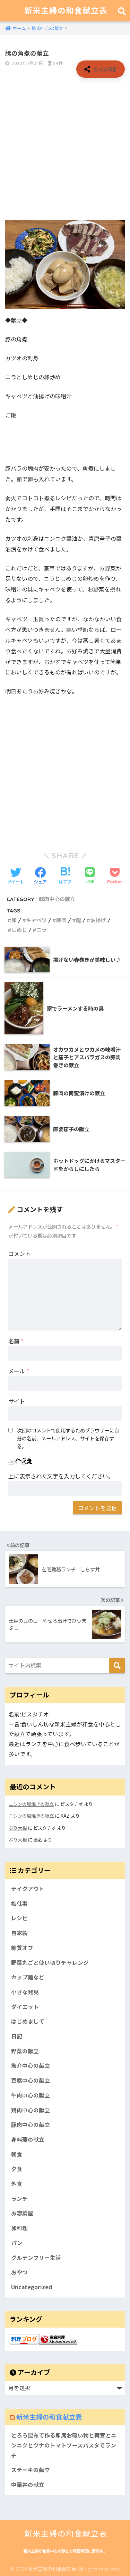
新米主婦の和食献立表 (66, 11)
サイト (17, 1401)
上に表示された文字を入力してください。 (61, 1476)
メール (19, 1371)
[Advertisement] (65, 149)
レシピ (19, 1918)
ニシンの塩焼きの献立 (31, 1804)
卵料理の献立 (28, 2139)
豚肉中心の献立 (57, 899)
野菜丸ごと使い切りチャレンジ (50, 1963)
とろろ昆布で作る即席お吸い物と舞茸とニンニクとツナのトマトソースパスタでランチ (64, 2445)
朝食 (17, 2154)
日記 (17, 2036)
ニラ (42, 930)
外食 (17, 2184)
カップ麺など (28, 1977)
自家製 (19, 1933)
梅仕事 (19, 1903)
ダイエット (25, 2007)
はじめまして (28, 2021)
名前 (16, 1341)
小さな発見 (25, 1992)
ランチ (19, 2199)
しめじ (19, 930)
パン (17, 2243)
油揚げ (98, 920)
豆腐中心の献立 (31, 2080)
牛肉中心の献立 (31, 2095)
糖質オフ (22, 1948)
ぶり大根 (18, 1828)
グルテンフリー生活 (36, 2258)
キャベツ (36, 920)
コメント (19, 1253)
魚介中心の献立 (31, 2066)
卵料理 (19, 2228)
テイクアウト (28, 1889)
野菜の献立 (25, 2051)
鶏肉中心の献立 (31, 2110)
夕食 (17, 2169)
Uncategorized (32, 2287)
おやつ (19, 2272)
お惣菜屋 (22, 2213)
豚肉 (61, 920)
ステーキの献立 (31, 2470)
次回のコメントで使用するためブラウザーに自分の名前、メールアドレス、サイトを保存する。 (68, 1438)
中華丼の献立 (28, 2485)
